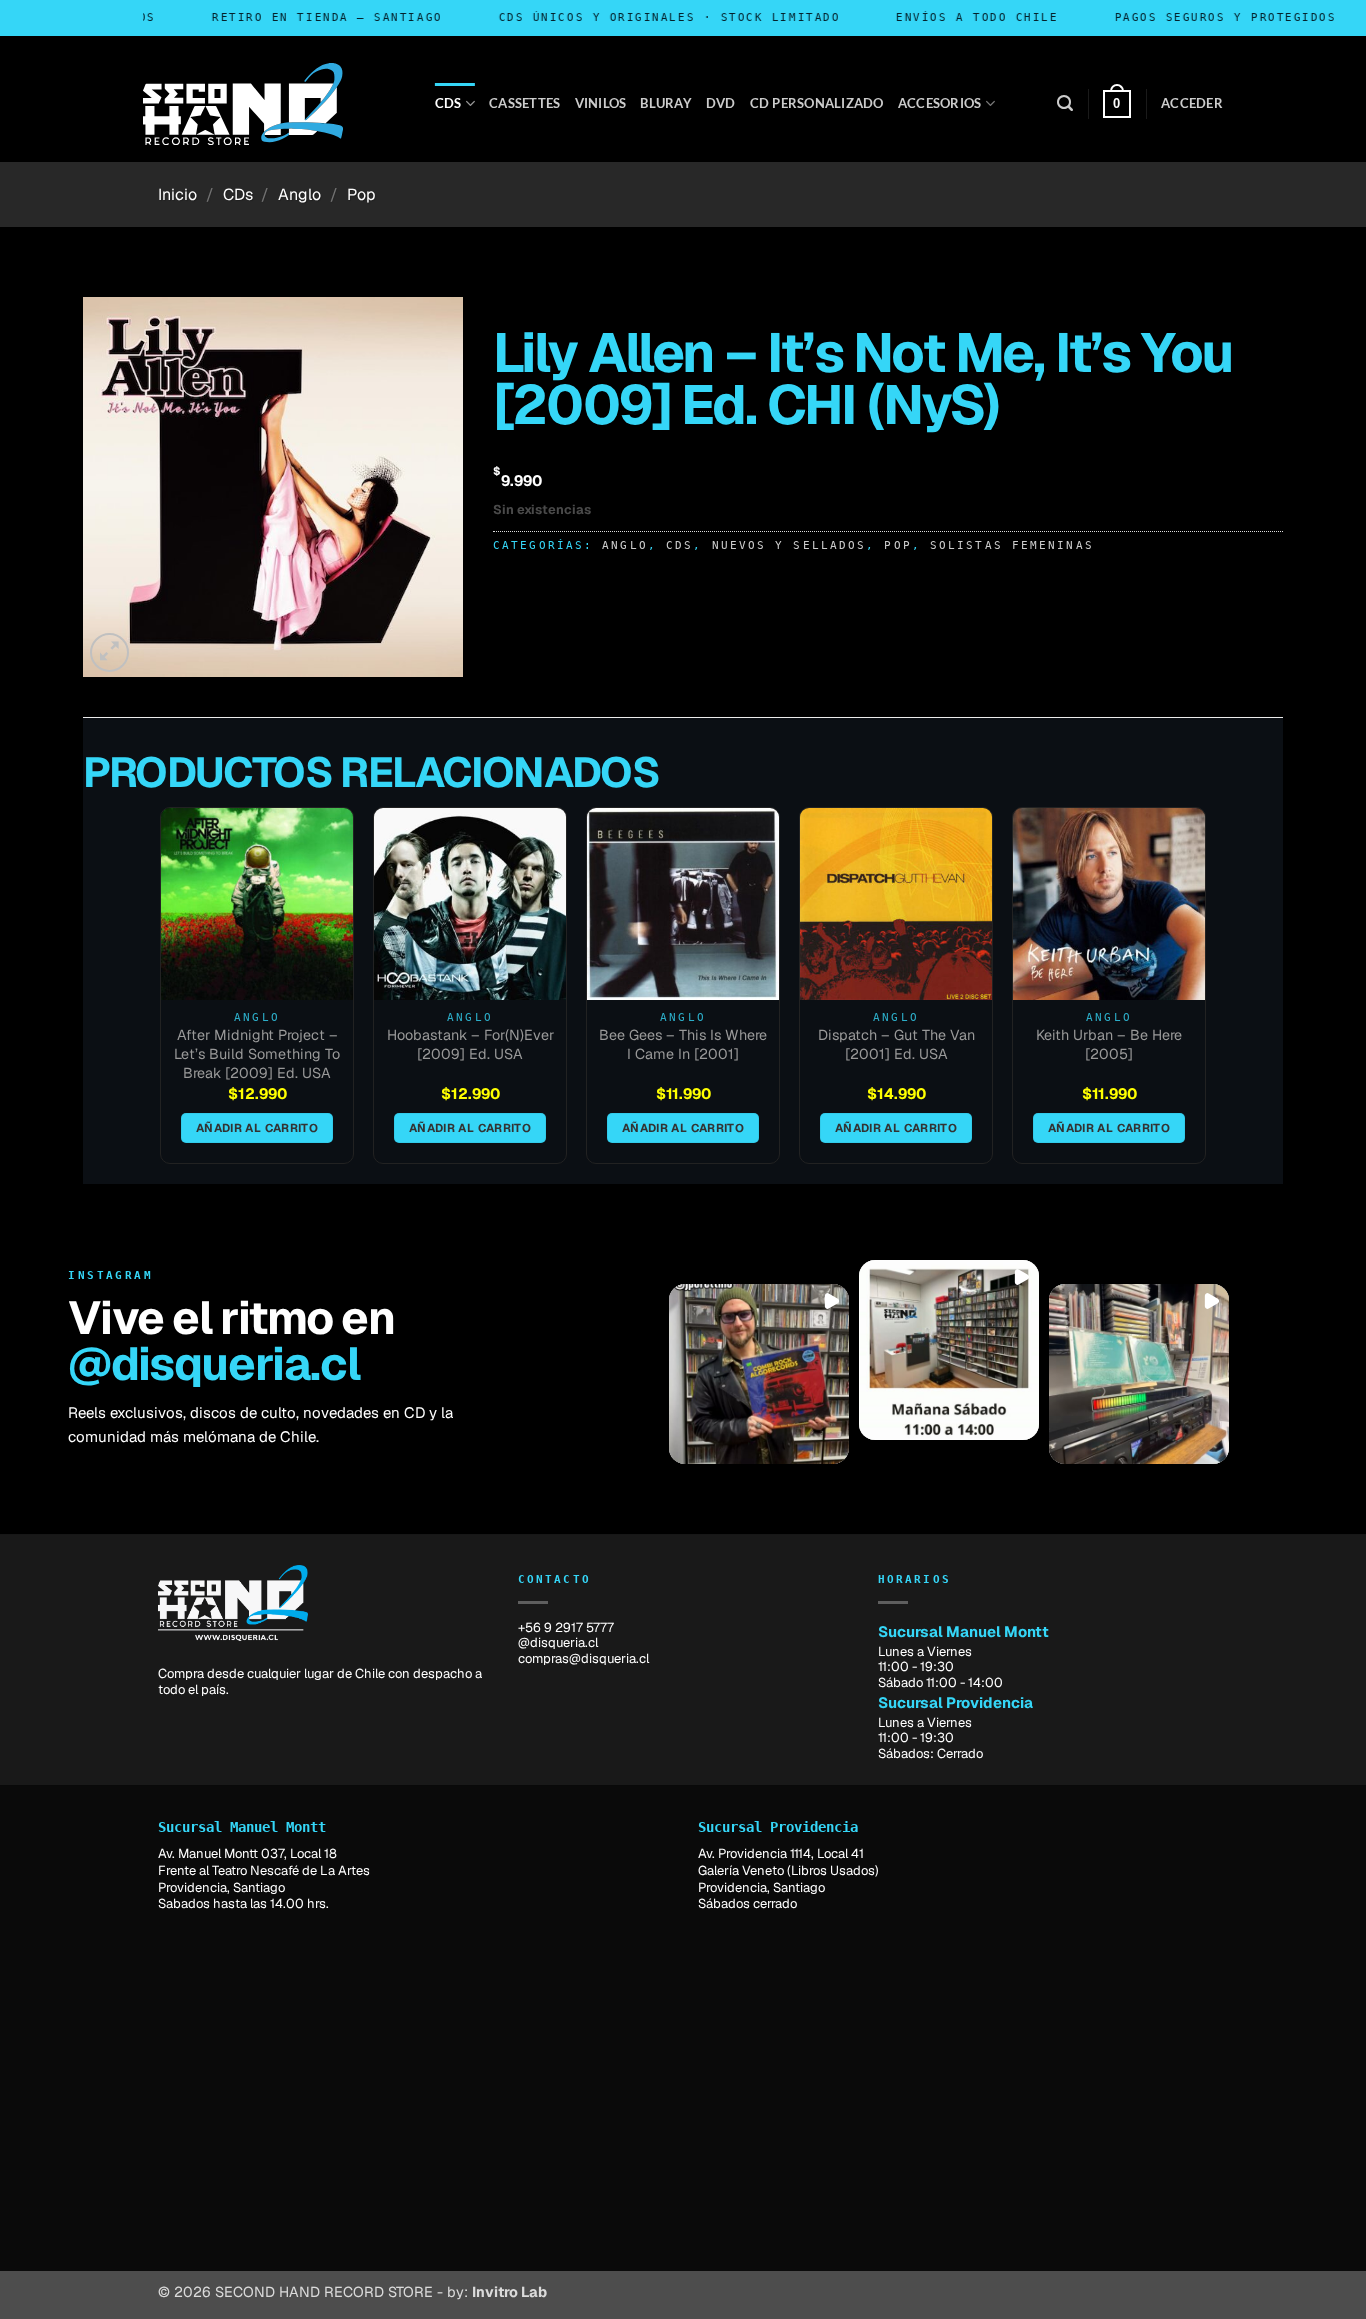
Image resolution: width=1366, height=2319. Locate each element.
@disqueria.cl (213, 1364)
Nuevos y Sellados (789, 545)
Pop (361, 194)
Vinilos (601, 103)
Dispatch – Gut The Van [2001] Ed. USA (896, 1044)
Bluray (666, 103)
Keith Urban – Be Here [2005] (1109, 1044)
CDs (448, 103)
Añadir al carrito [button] (257, 1127)
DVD (721, 103)
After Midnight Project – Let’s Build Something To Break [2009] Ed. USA (257, 1053)
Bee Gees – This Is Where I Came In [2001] (683, 1044)
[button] (1065, 103)
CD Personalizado (817, 103)
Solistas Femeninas (1012, 545)
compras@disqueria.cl (583, 1658)
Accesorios (940, 103)
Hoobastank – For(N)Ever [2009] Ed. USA (470, 1044)
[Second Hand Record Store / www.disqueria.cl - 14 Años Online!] (243, 104)
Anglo (299, 194)
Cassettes (524, 103)
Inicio (177, 194)
